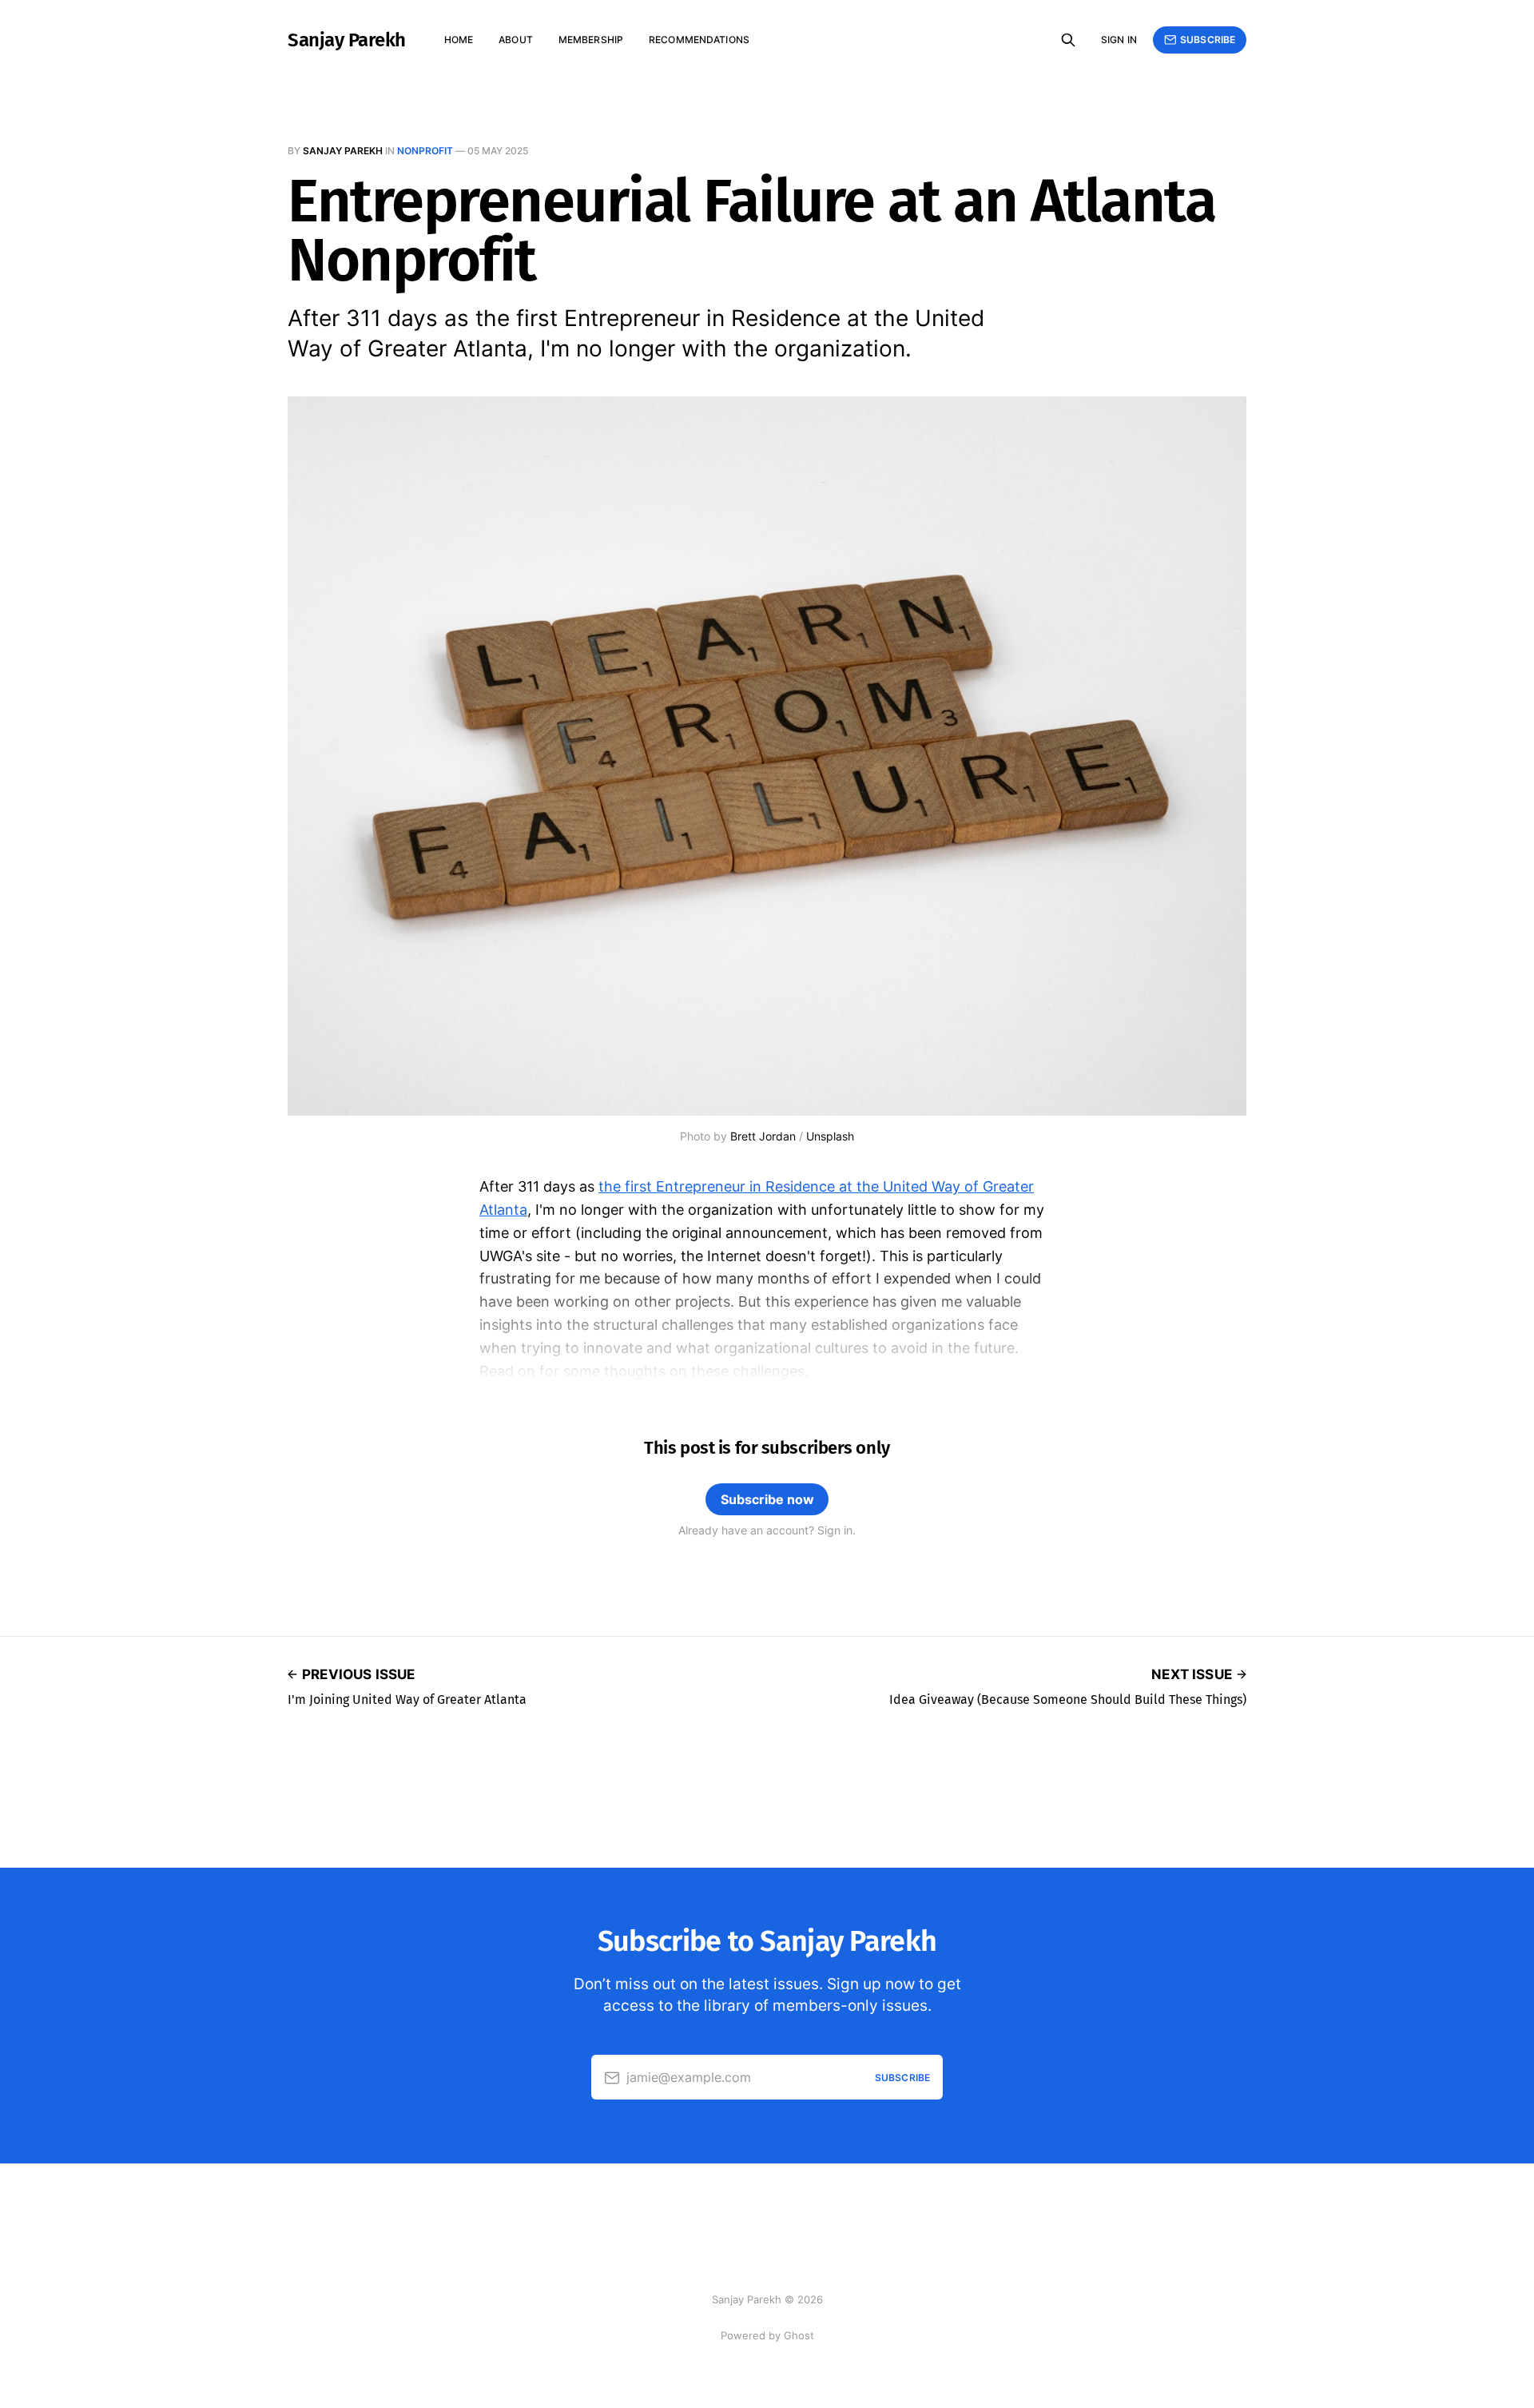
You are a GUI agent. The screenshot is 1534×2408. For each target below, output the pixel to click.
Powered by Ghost (767, 2335)
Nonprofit (425, 151)
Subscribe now (767, 1499)
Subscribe (1208, 40)
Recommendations (699, 40)
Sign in (1119, 40)
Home (459, 40)
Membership (591, 40)
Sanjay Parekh (347, 40)
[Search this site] (1068, 40)
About (516, 40)
